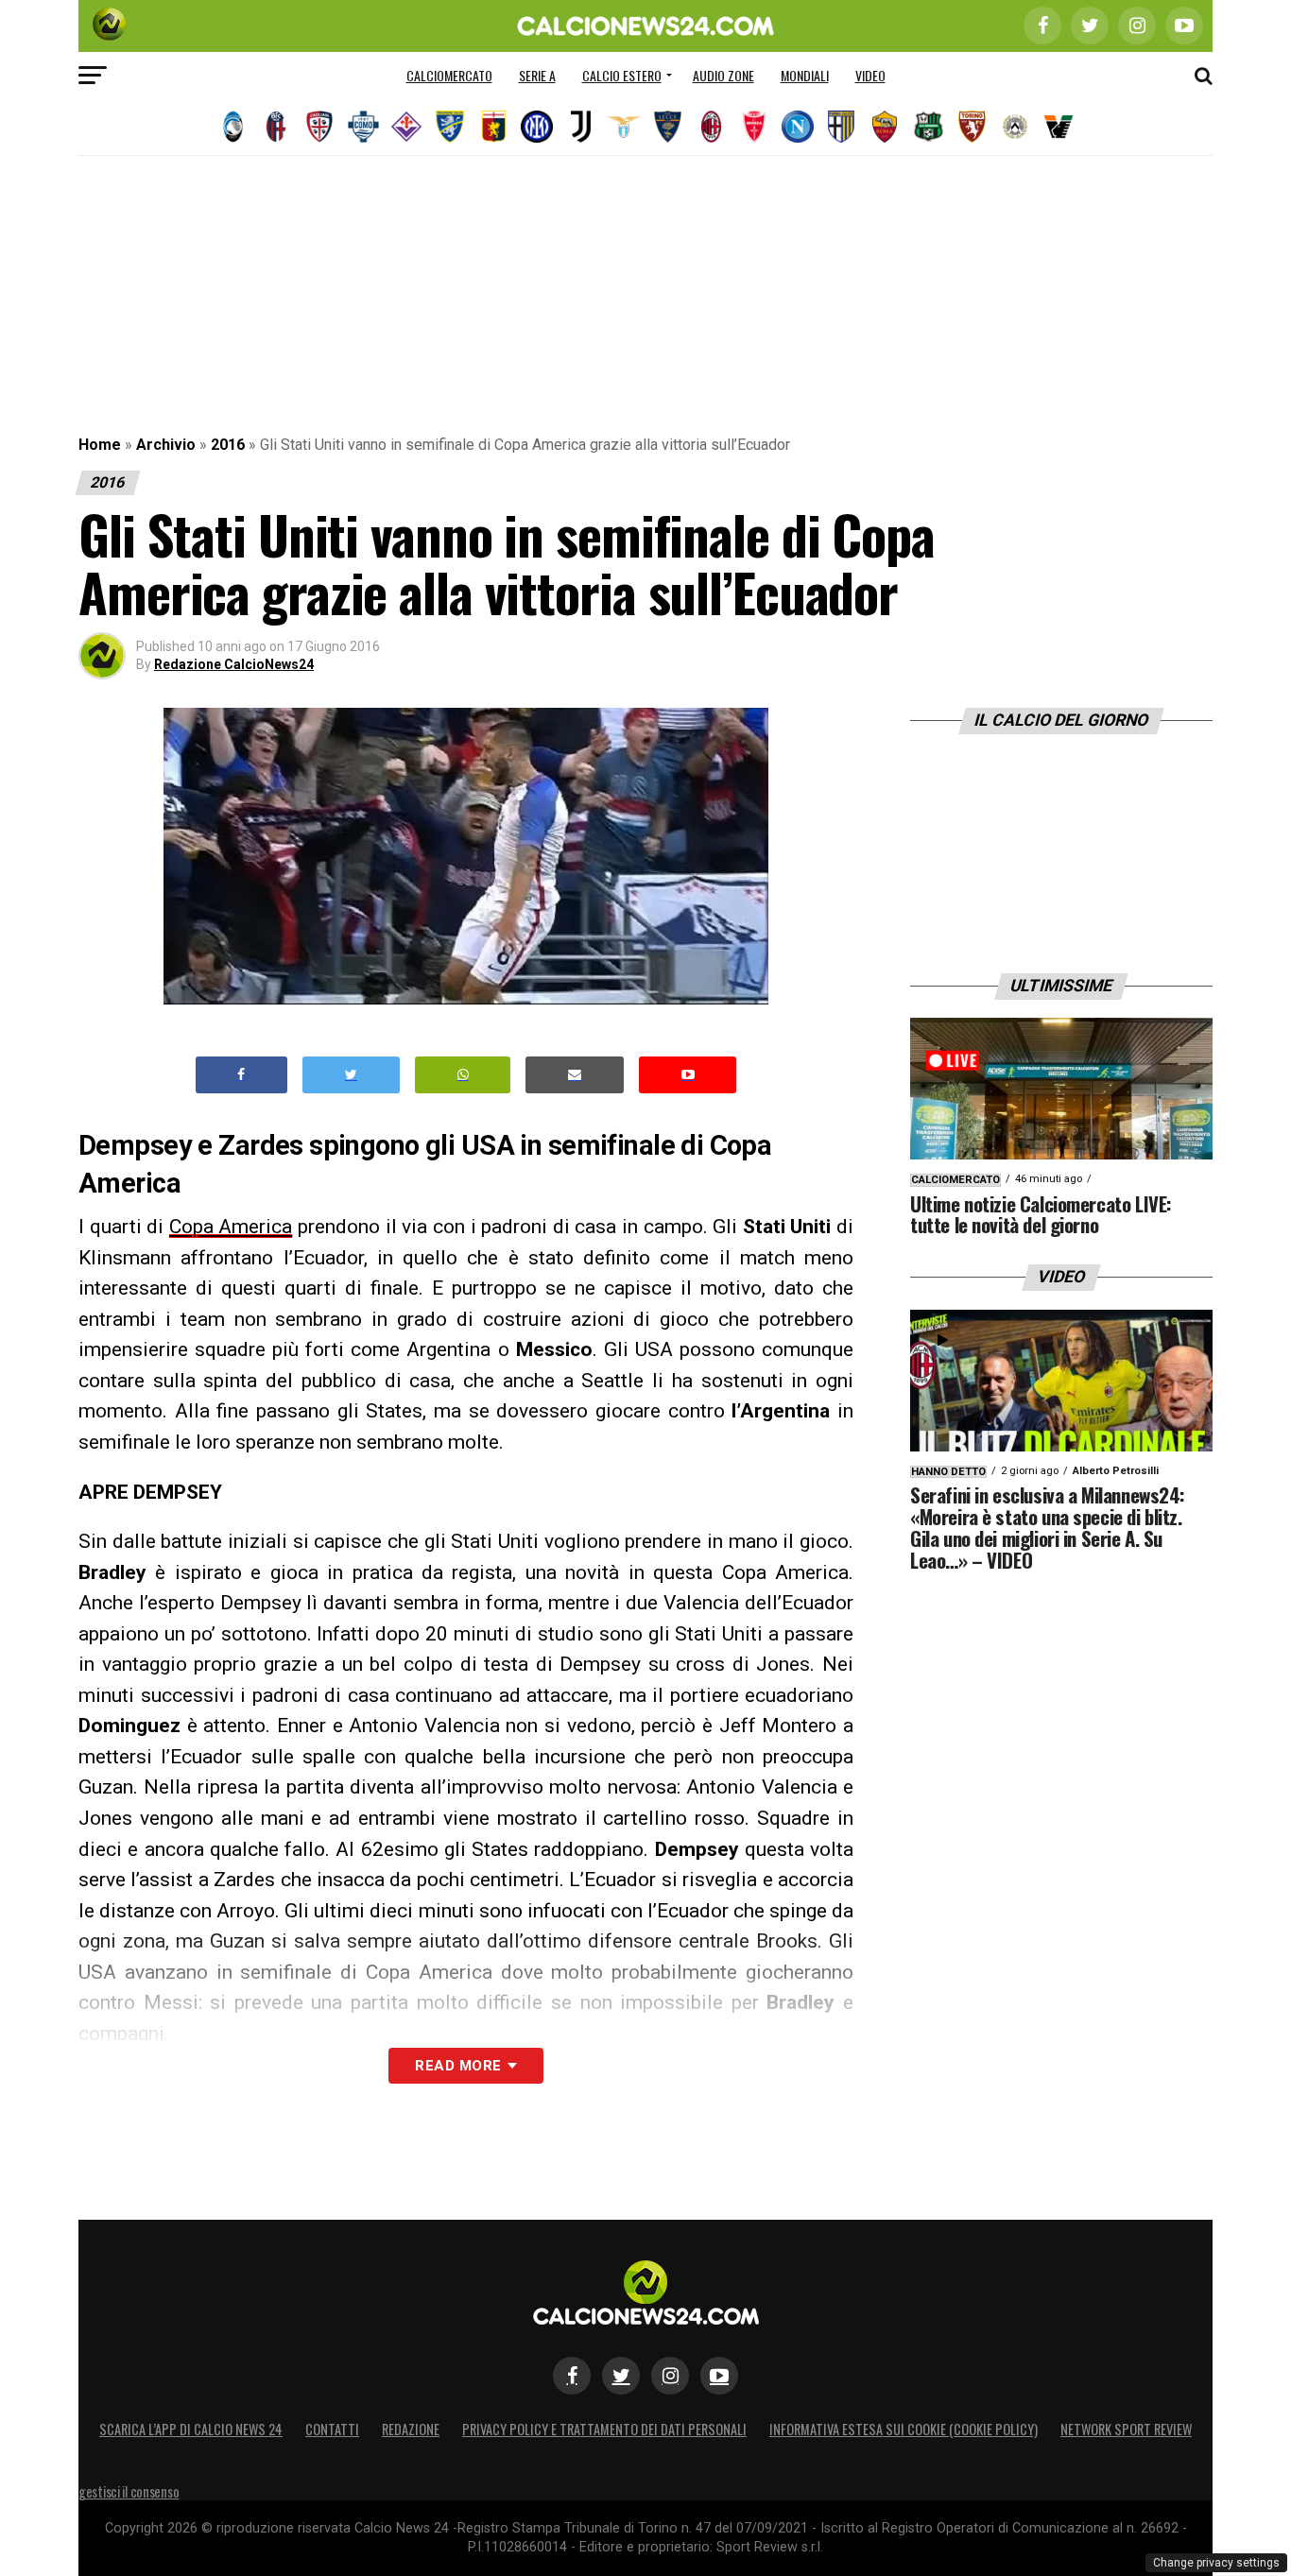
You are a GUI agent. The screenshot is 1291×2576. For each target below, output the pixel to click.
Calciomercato (449, 75)
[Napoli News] (798, 127)
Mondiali (805, 75)
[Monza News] (754, 127)
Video (870, 75)
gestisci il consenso (129, 2491)
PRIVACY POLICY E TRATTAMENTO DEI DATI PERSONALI (604, 2429)
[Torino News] (972, 127)
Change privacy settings (1216, 2563)
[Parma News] (841, 127)
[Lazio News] (624, 127)
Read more (458, 2066)
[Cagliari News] (319, 127)
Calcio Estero (622, 75)
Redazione (411, 2429)
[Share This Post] (463, 1075)
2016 (228, 445)
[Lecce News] (667, 127)
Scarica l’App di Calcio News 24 (191, 2429)
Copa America (231, 1227)
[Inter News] (537, 127)
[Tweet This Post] (351, 1075)
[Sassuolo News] (928, 127)
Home (100, 445)
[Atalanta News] (232, 127)
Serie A (537, 75)
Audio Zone (723, 75)
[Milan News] (711, 127)
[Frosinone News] (450, 127)
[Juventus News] (580, 127)
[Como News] (363, 127)
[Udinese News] (1015, 127)
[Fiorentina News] (406, 127)
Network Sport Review (1126, 2429)
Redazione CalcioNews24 (234, 664)
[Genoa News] (493, 127)
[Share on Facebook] (242, 1075)
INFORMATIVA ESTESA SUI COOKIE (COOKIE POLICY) (904, 2429)
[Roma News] (885, 127)
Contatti (332, 2429)
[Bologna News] (276, 127)
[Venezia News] (1059, 127)
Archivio (166, 445)
